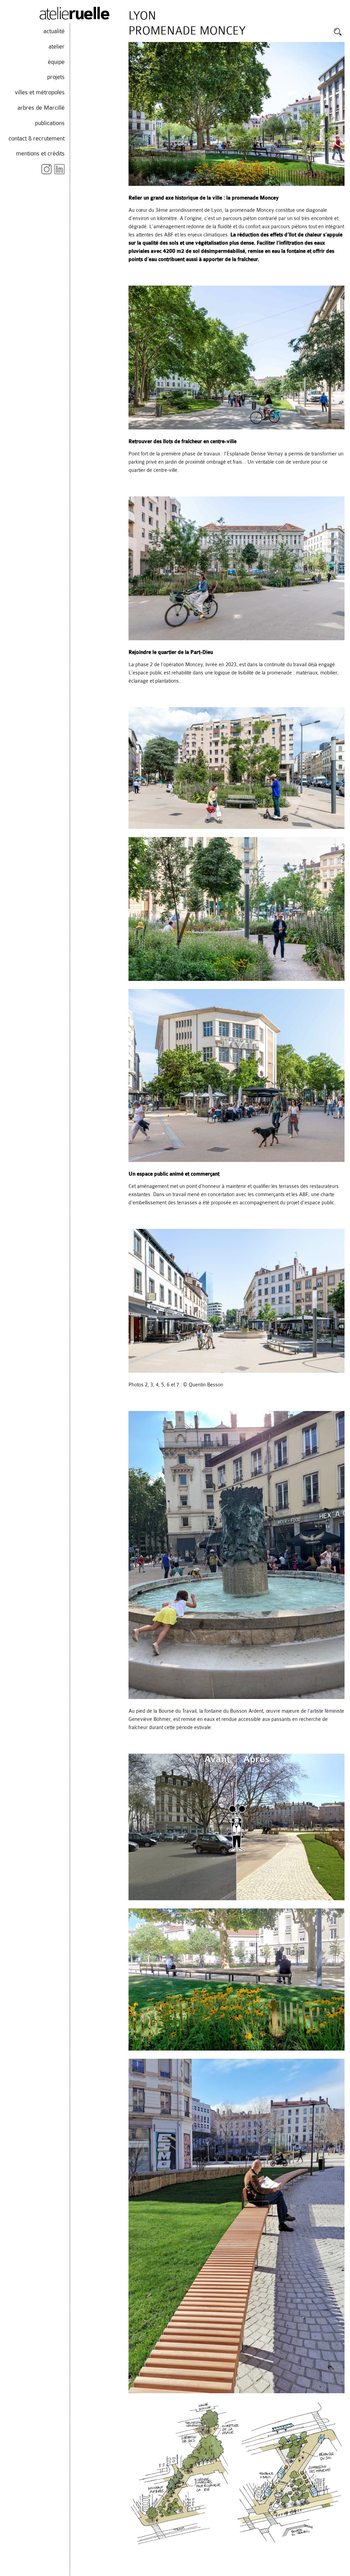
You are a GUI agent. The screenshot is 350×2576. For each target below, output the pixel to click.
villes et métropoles (40, 92)
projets (56, 77)
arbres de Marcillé (41, 108)
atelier (57, 46)
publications (50, 123)
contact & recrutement (37, 138)
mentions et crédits (40, 153)
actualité (54, 31)
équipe (56, 62)
